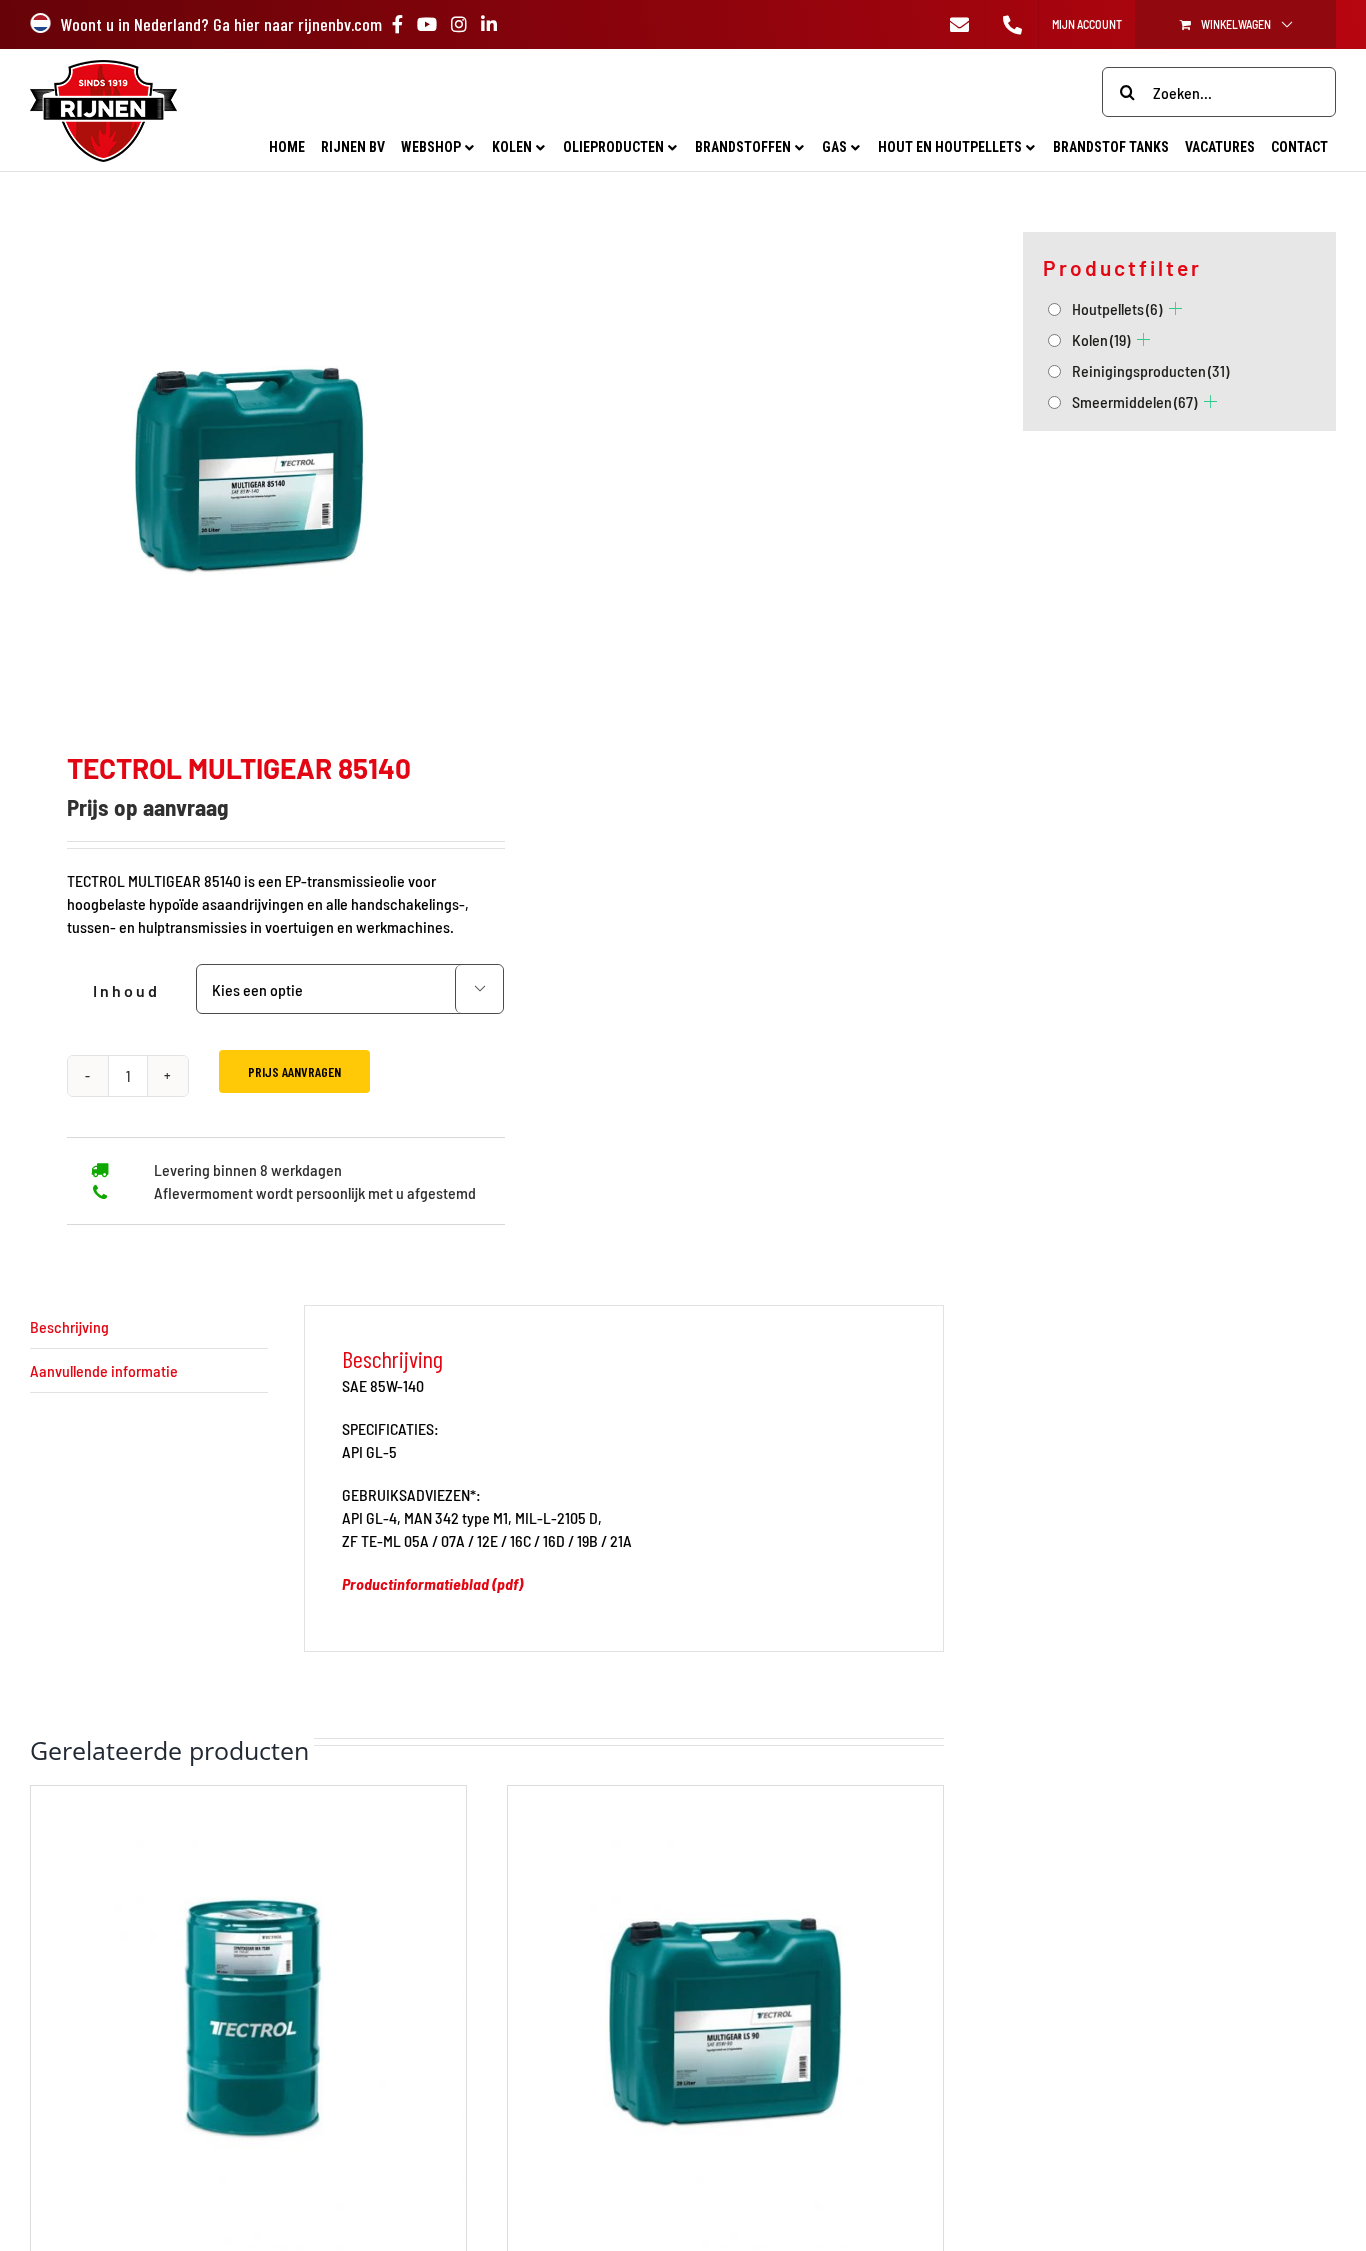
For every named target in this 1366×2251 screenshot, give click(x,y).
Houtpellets (1117, 308)
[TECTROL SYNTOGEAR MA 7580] (248, 1797)
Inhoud (126, 990)
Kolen (1101, 339)
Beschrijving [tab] (69, 1326)
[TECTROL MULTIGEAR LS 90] (725, 1797)
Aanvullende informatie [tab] (104, 1370)
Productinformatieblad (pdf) (432, 1583)
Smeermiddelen (1134, 401)
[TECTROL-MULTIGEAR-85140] (249, 466)
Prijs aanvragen (294, 1071)
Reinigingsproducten (1150, 370)
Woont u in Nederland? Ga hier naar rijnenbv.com (221, 24)
